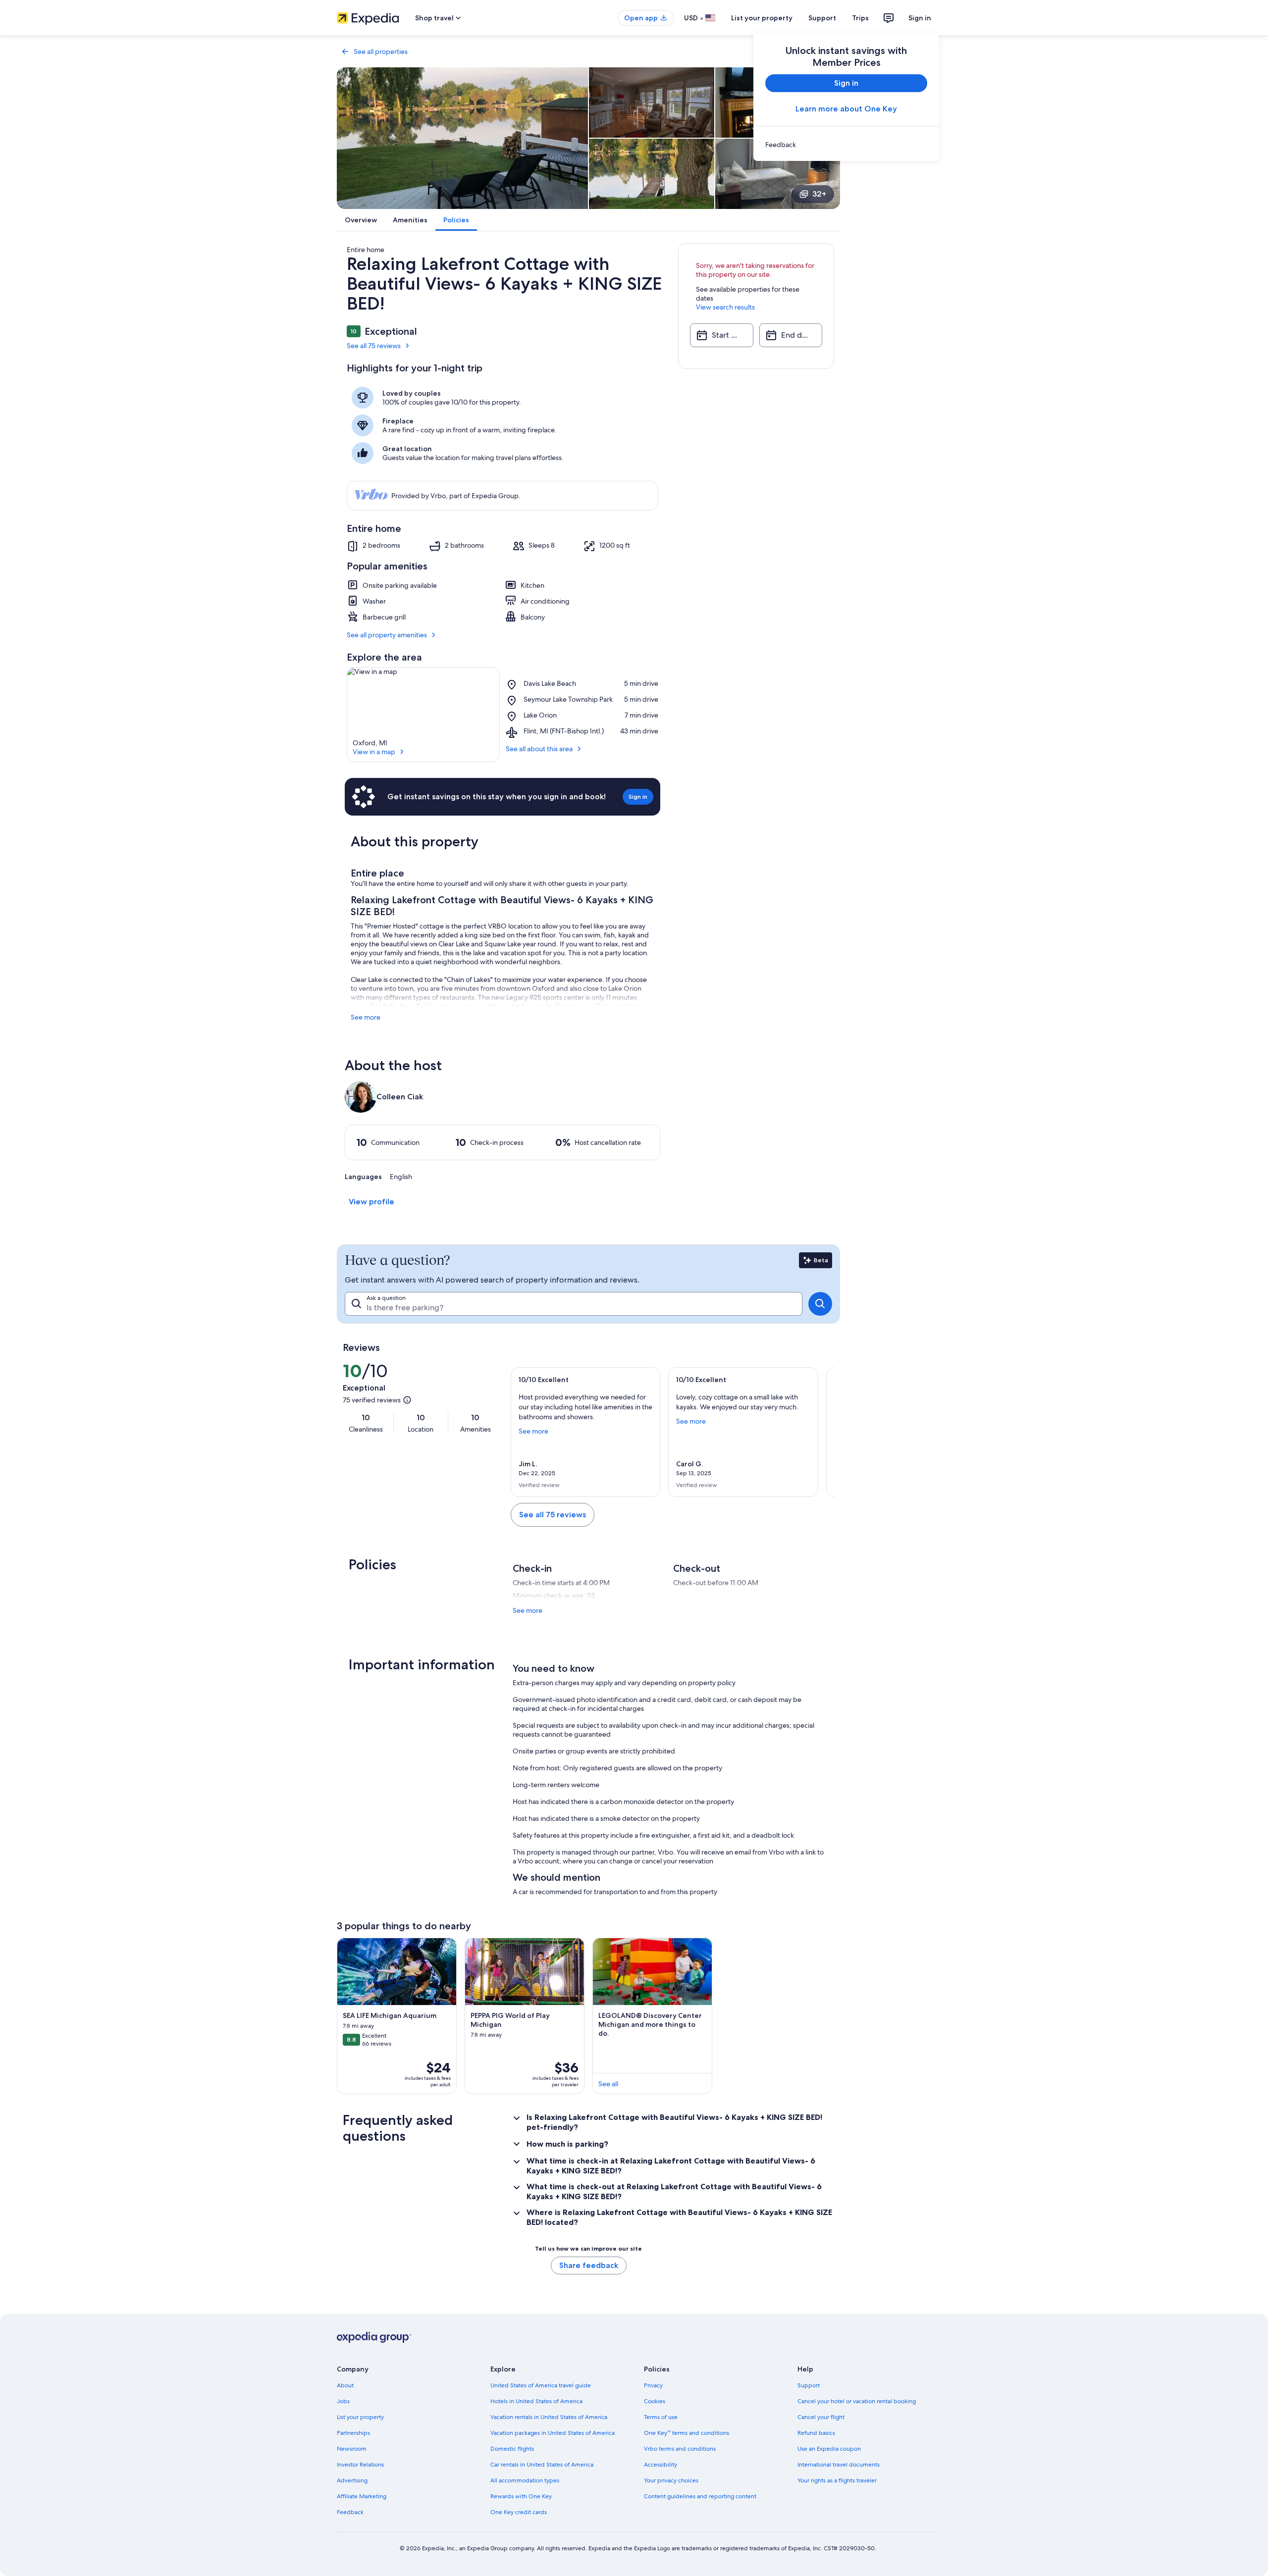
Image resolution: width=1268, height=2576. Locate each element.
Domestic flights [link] (512, 2449)
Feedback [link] (350, 2512)
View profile (371, 1202)
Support (822, 18)
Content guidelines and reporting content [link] (700, 2496)
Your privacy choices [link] (671, 2480)
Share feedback (589, 2265)
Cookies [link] (655, 2401)
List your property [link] (360, 2417)
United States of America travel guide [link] (541, 2385)
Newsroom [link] (352, 2449)
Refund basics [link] (816, 2433)
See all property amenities (387, 635)
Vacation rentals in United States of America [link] (549, 2417)
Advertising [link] (352, 2480)
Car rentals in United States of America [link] (542, 2465)
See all (608, 2084)
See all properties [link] (381, 52)
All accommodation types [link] (525, 2480)
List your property (762, 18)
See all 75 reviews (374, 346)
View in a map (374, 752)
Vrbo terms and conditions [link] (680, 2449)
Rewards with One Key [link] (521, 2496)
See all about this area (539, 749)
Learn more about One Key (846, 109)
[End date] (791, 335)
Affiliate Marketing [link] (362, 2496)
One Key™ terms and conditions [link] (687, 2433)
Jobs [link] (343, 2401)
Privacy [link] (653, 2385)
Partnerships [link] (353, 2433)
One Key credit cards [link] (519, 2512)
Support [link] (809, 2385)
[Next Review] (822, 1432)
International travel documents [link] (839, 2465)
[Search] (820, 1304)
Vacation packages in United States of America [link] (553, 2433)
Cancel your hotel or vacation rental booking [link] (857, 2401)
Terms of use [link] (661, 2417)
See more (366, 1017)
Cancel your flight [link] (821, 2417)
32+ (819, 194)
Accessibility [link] (660, 2465)
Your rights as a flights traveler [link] (837, 2480)
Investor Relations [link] (360, 2465)
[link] (846, 145)
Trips (860, 18)
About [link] (345, 2385)
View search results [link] (725, 307)
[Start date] (721, 335)
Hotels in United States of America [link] (536, 2401)
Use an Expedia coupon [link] (829, 2449)
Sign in (920, 18)
